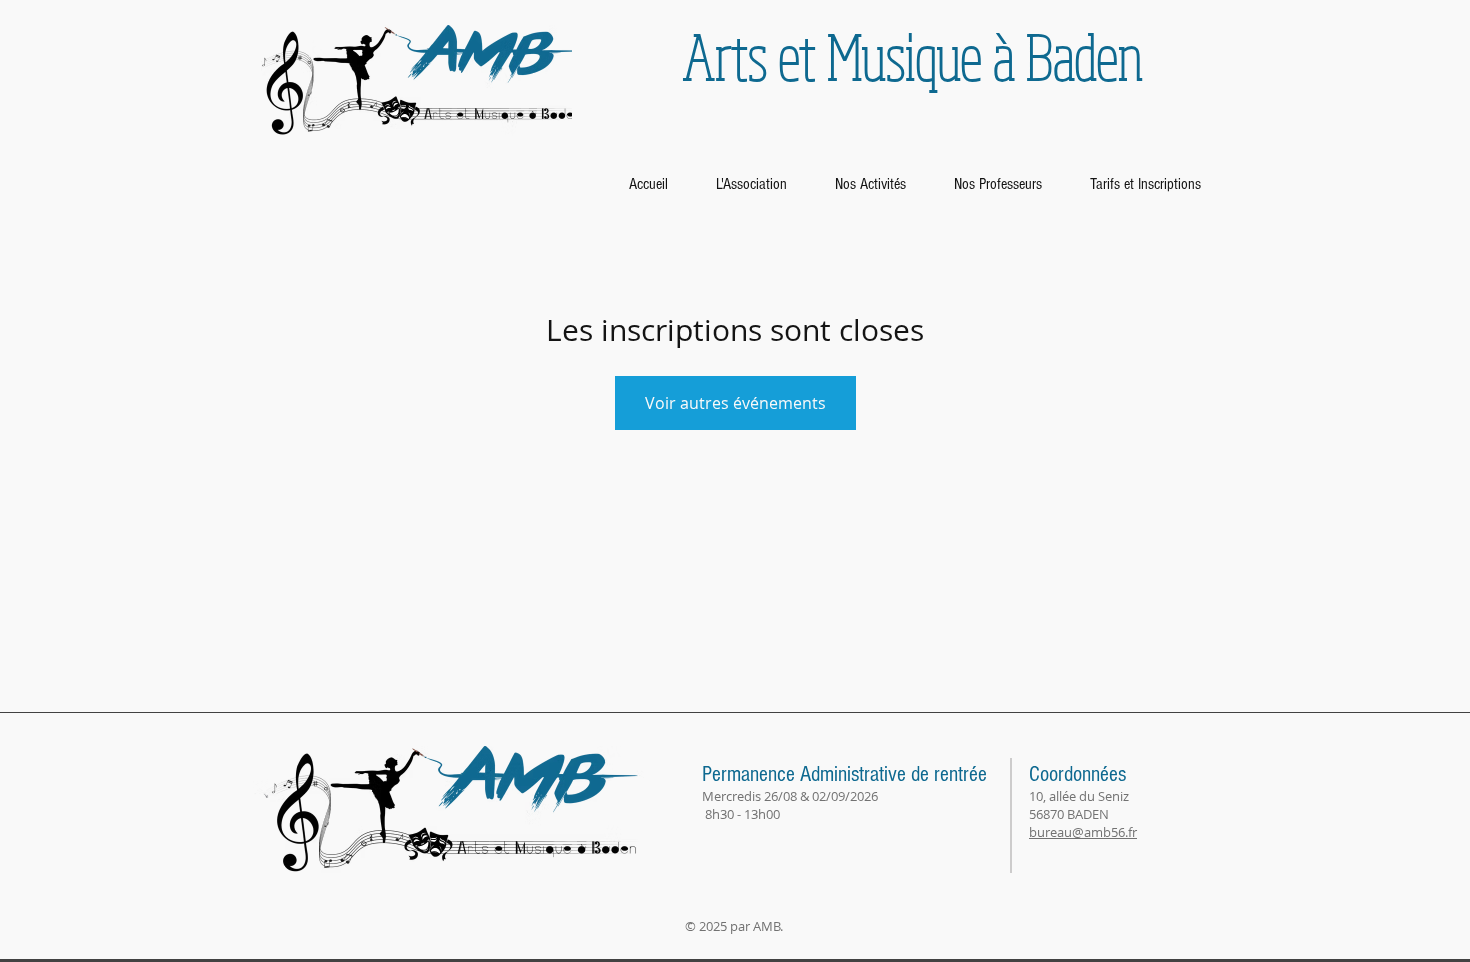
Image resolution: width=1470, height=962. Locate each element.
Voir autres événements (735, 403)
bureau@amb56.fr (1083, 832)
